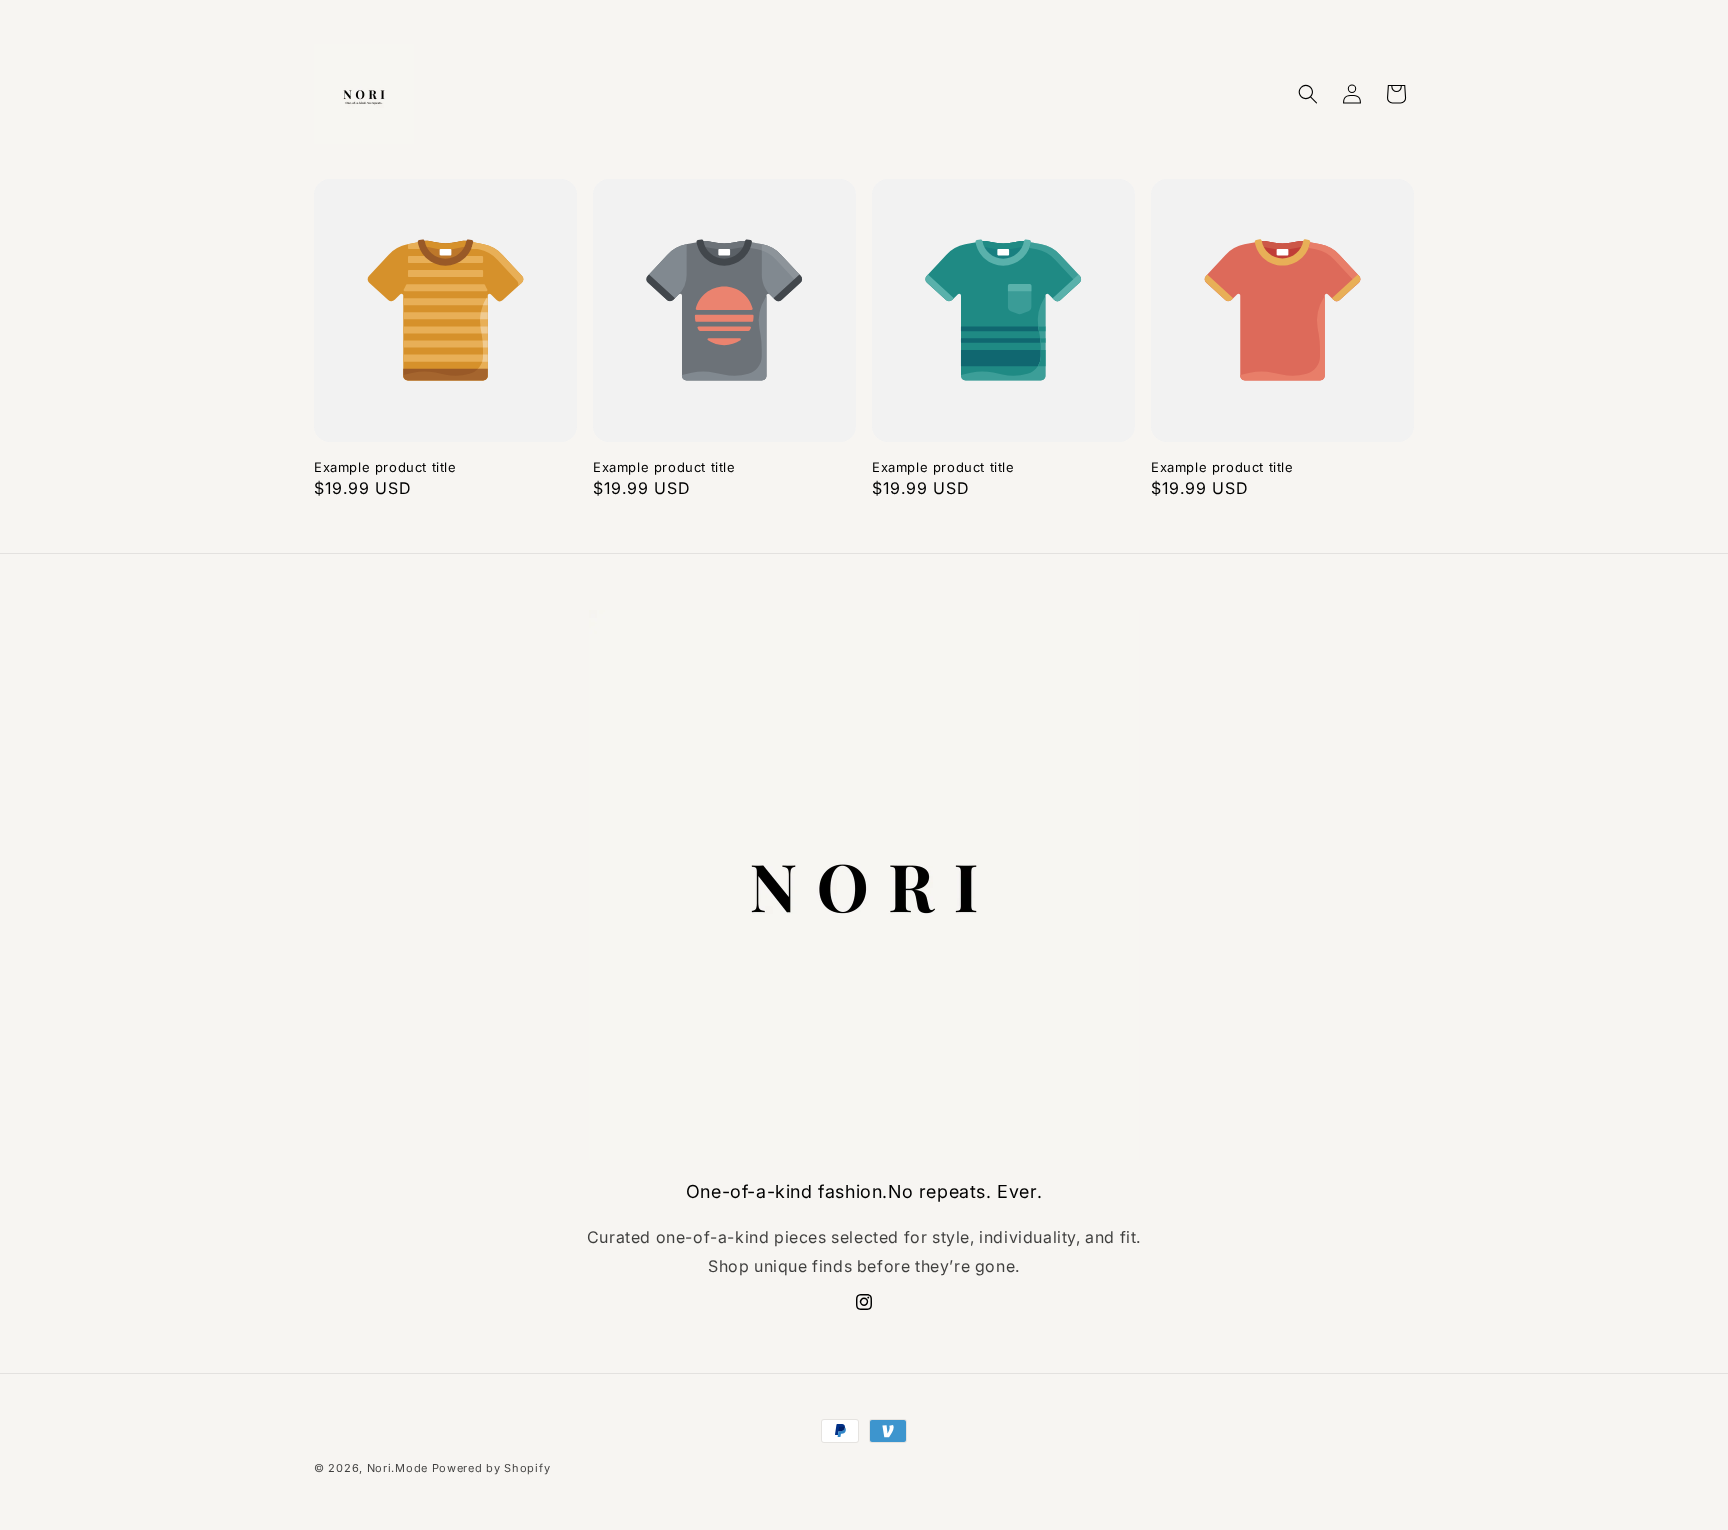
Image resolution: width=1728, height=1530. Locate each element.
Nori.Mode (397, 1468)
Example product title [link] (385, 467)
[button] (1308, 94)
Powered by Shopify (491, 1468)
